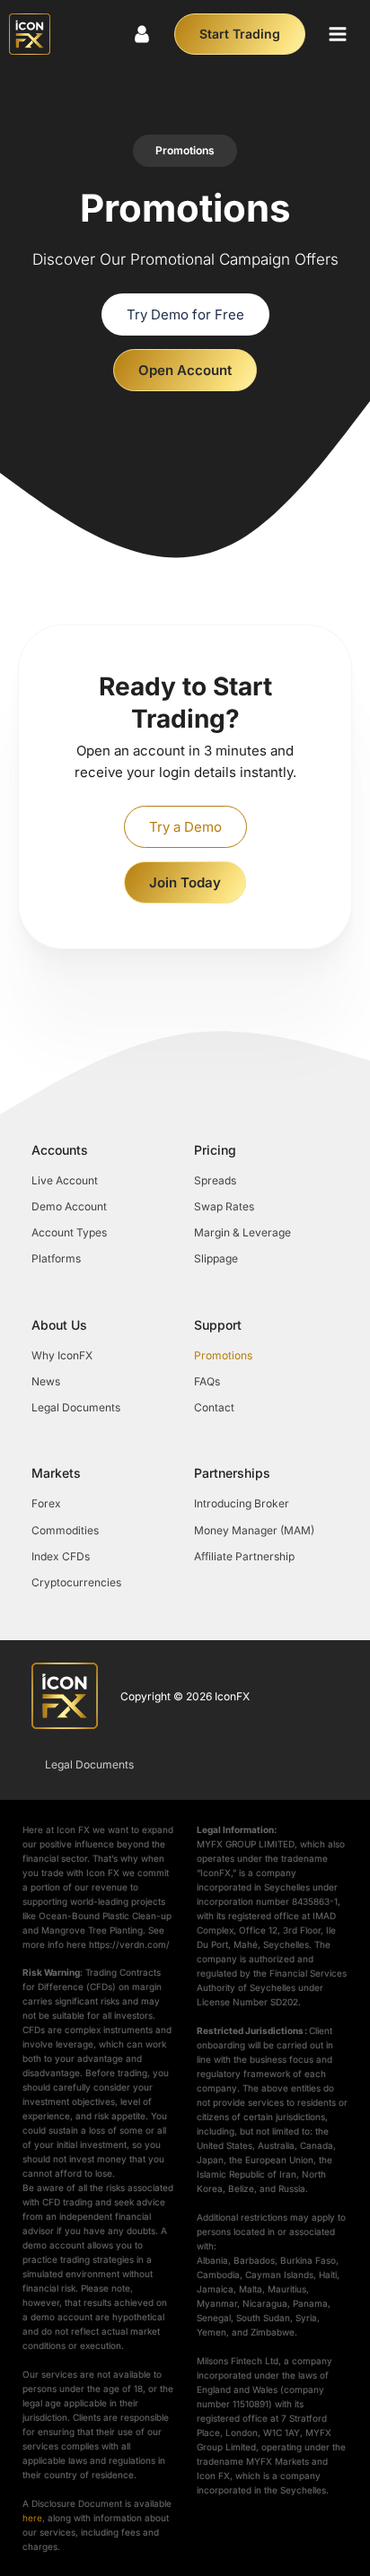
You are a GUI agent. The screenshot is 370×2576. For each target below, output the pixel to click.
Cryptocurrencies (76, 1582)
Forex (46, 1503)
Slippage (216, 1258)
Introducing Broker (242, 1503)
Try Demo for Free (185, 314)
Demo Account (69, 1206)
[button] (338, 34)
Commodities (65, 1530)
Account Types (69, 1232)
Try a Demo (185, 827)
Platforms (56, 1258)
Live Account (65, 1180)
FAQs (207, 1381)
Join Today (185, 882)
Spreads (215, 1180)
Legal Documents (76, 1407)
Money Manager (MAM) (254, 1530)
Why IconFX (62, 1355)
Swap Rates (224, 1206)
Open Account (185, 370)
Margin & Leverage (242, 1232)
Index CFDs (61, 1556)
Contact (214, 1407)
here (32, 2518)
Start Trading (240, 34)
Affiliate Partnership (244, 1556)
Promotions (223, 1355)
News (46, 1381)
